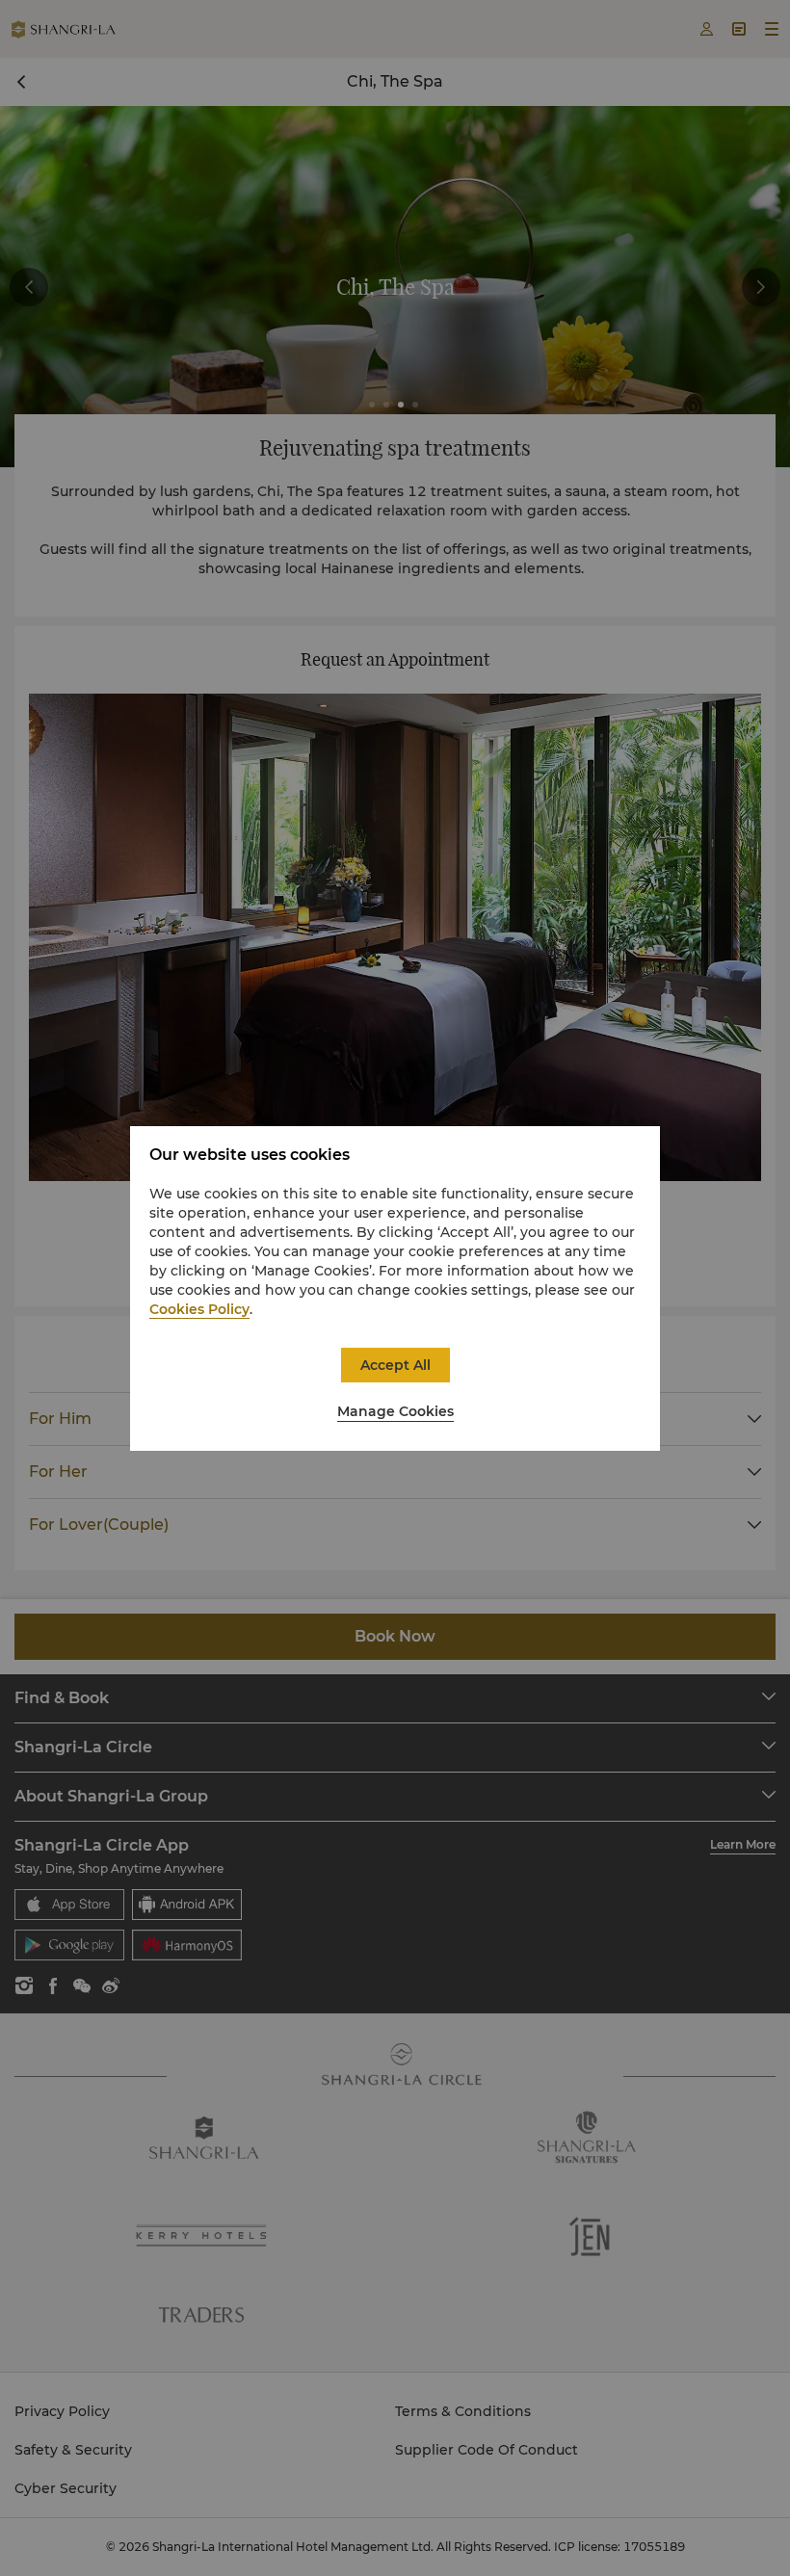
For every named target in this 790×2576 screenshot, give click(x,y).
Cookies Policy (199, 1309)
